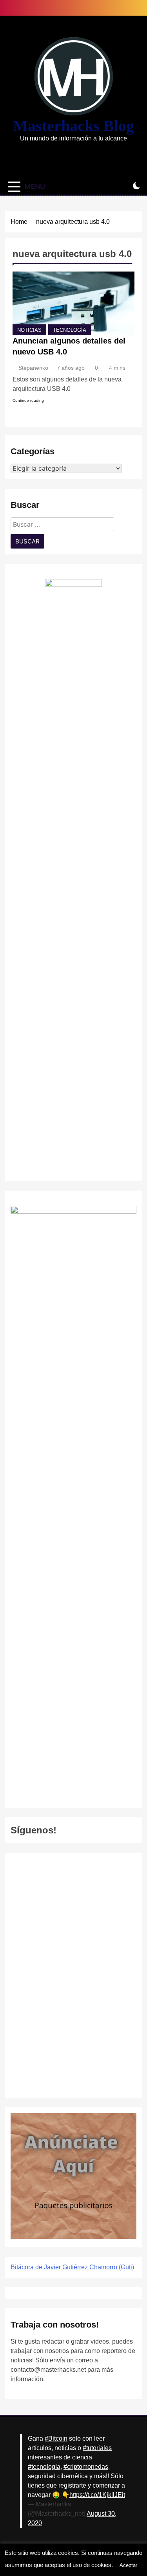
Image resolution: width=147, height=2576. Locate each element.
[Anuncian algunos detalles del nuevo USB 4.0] (73, 303)
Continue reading (28, 400)
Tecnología (70, 330)
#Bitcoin (56, 2438)
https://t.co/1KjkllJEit (97, 2495)
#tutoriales (97, 2448)
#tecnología (44, 2467)
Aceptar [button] (128, 2565)
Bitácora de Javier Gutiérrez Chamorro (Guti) (72, 2267)
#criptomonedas (86, 2467)
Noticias (29, 330)
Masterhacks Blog (73, 126)
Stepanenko (33, 368)
